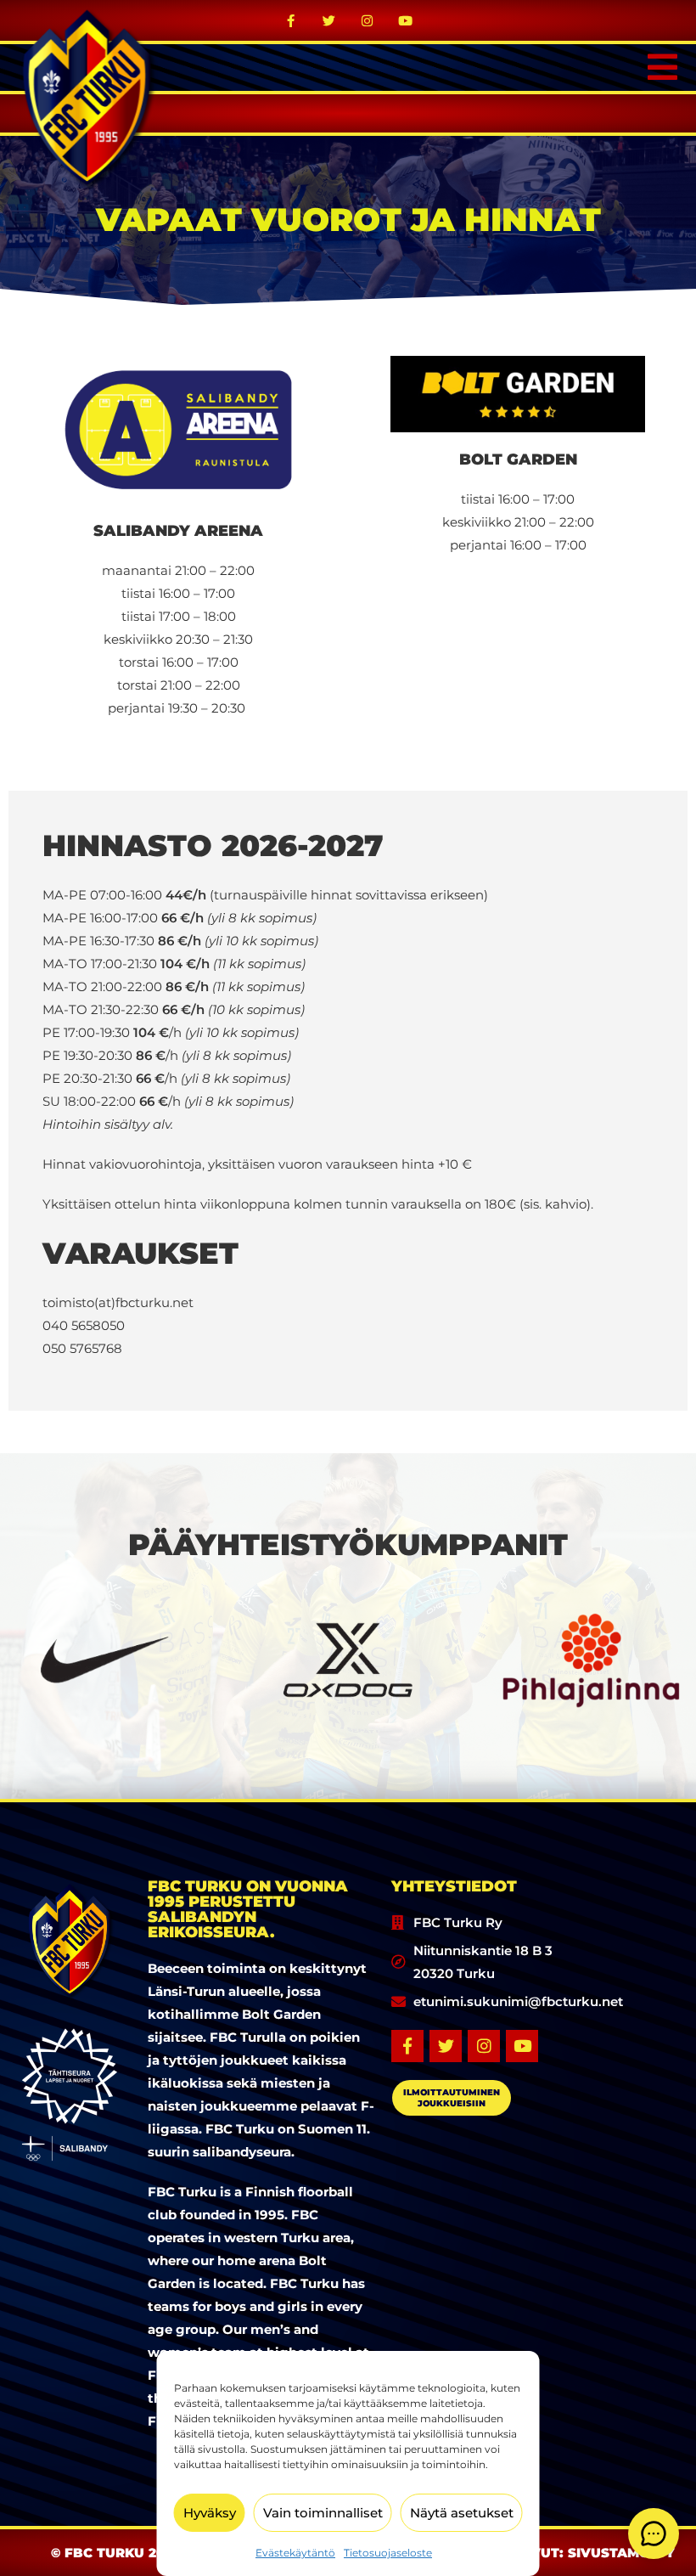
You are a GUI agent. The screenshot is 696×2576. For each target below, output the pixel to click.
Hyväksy (210, 2513)
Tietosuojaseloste (388, 2553)
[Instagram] (368, 20)
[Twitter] (329, 20)
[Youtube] (406, 20)
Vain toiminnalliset (323, 2513)
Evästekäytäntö (295, 2553)
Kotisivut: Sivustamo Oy (580, 2553)
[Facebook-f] (291, 20)
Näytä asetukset (462, 2513)
